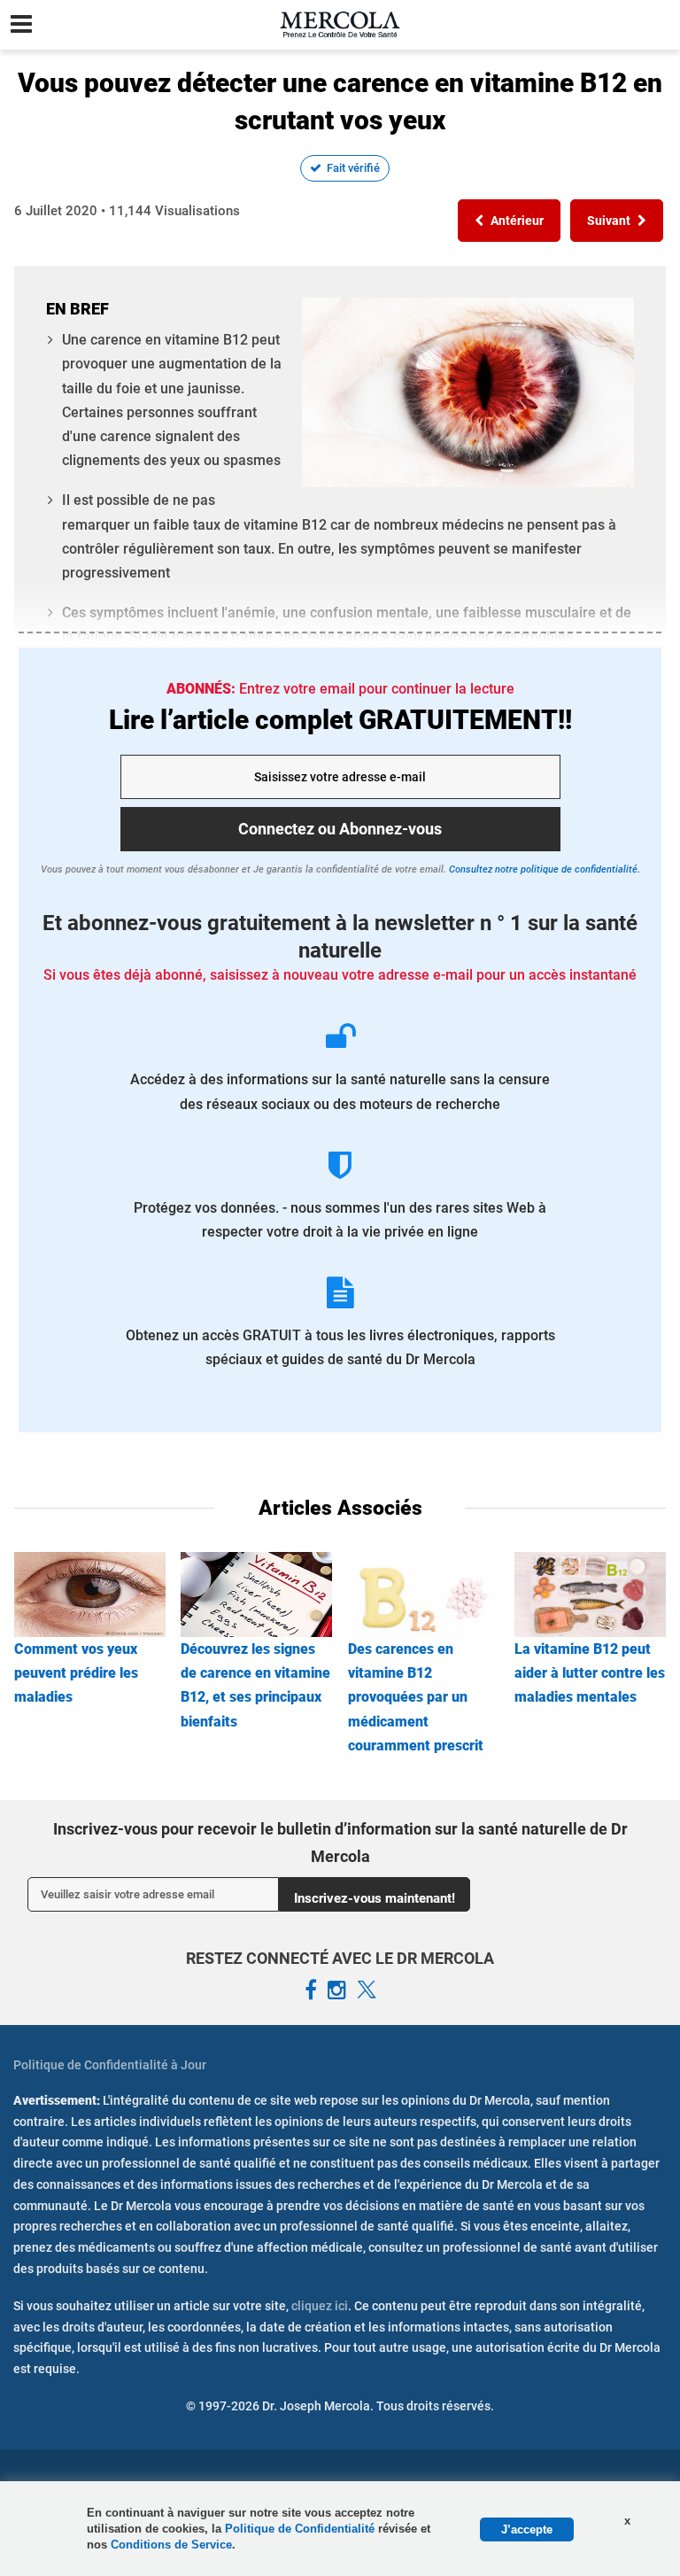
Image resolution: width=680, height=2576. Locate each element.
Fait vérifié (353, 168)
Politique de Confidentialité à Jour (110, 2065)
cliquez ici (320, 2306)
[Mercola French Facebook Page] (311, 1990)
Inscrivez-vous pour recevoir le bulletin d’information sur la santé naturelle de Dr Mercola (340, 1843)
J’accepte (527, 2529)
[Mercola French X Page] (367, 1990)
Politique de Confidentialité (301, 2529)
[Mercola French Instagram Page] (337, 1990)
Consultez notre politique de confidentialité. (543, 869)
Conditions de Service (171, 2545)
